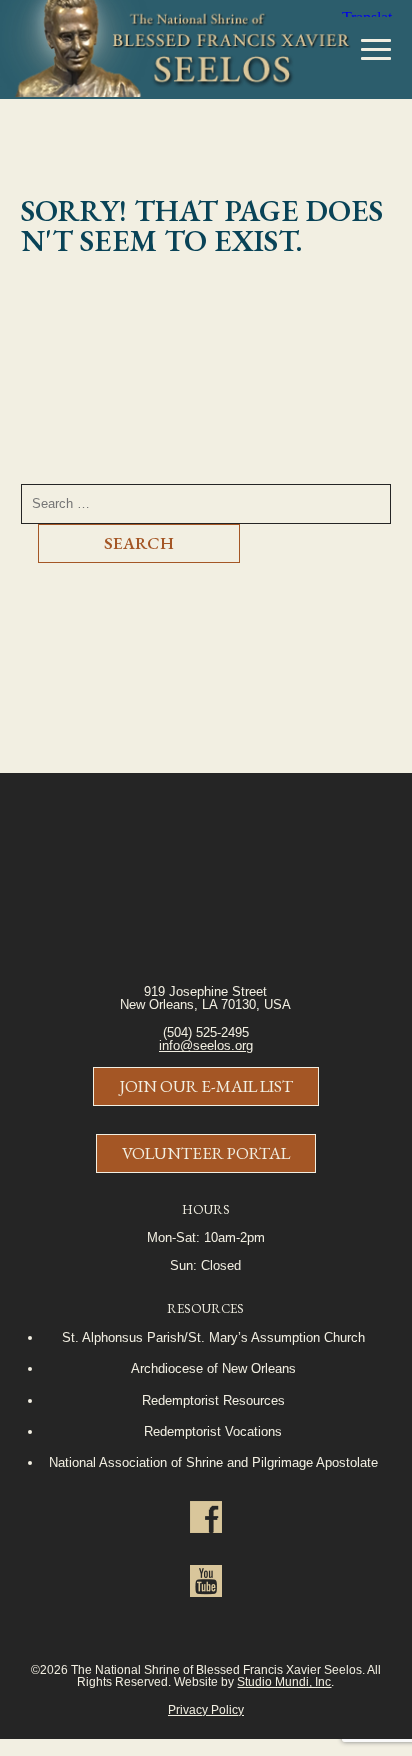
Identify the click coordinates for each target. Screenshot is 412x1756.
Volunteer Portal (206, 1153)
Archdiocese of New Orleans (213, 1368)
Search (139, 543)
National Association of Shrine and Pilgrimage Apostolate (213, 1462)
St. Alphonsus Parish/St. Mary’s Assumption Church (213, 1337)
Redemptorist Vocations (213, 1431)
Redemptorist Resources (213, 1400)
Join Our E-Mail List (206, 1086)
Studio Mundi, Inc (284, 1681)
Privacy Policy (206, 1709)
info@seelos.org (206, 1045)
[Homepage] (175, 49)
